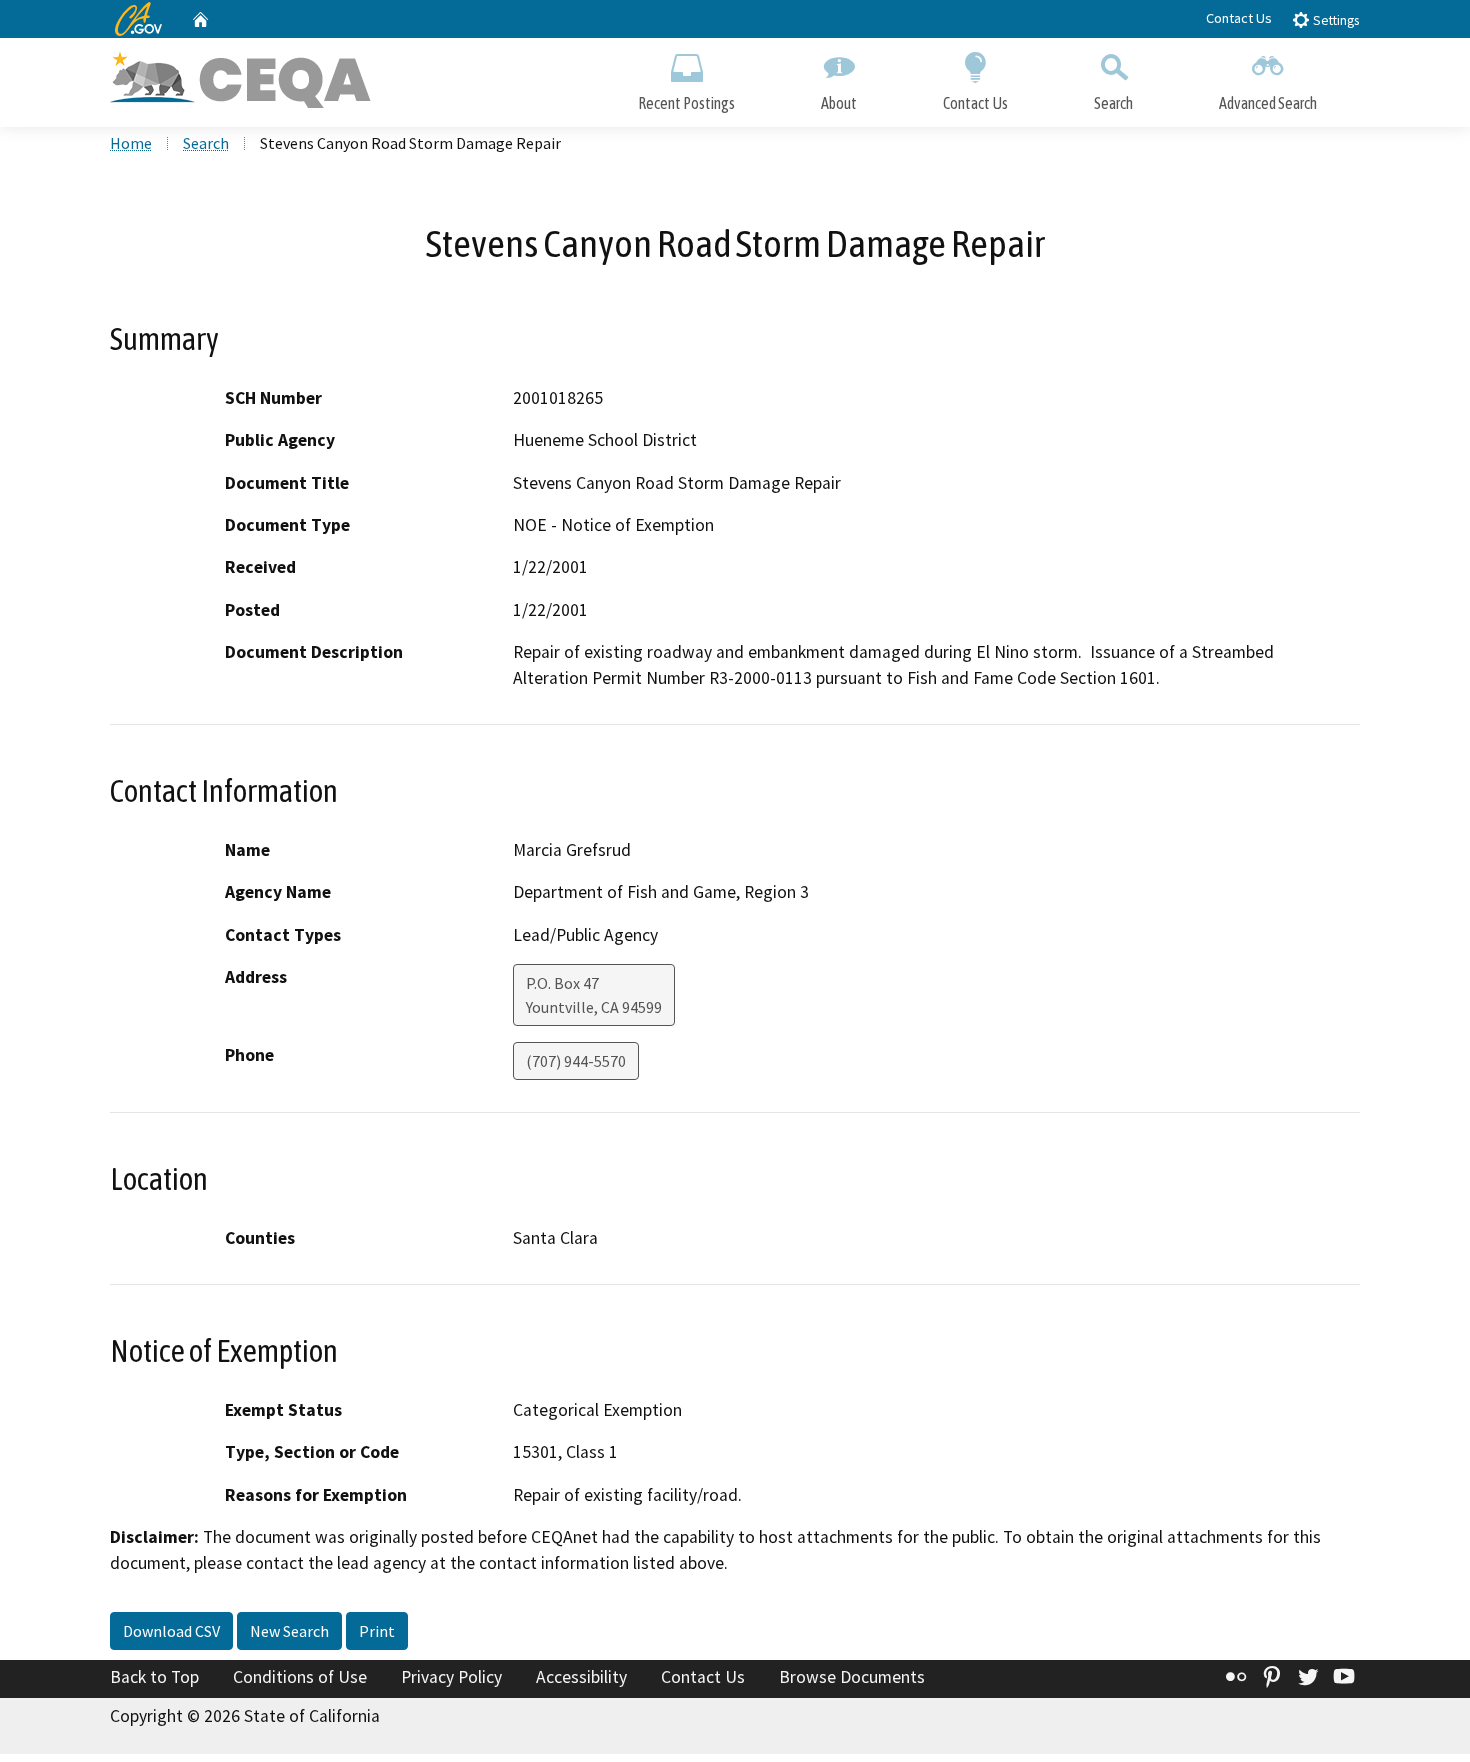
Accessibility (581, 1677)
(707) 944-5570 (576, 1061)
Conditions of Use (300, 1677)
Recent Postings (686, 103)
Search (1113, 103)
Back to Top (154, 1677)
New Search (289, 1631)
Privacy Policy (451, 1677)
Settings (1334, 20)
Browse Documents (852, 1677)
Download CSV (171, 1631)
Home (131, 143)
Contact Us (1239, 18)
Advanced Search (1268, 103)
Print (377, 1631)
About (839, 103)
